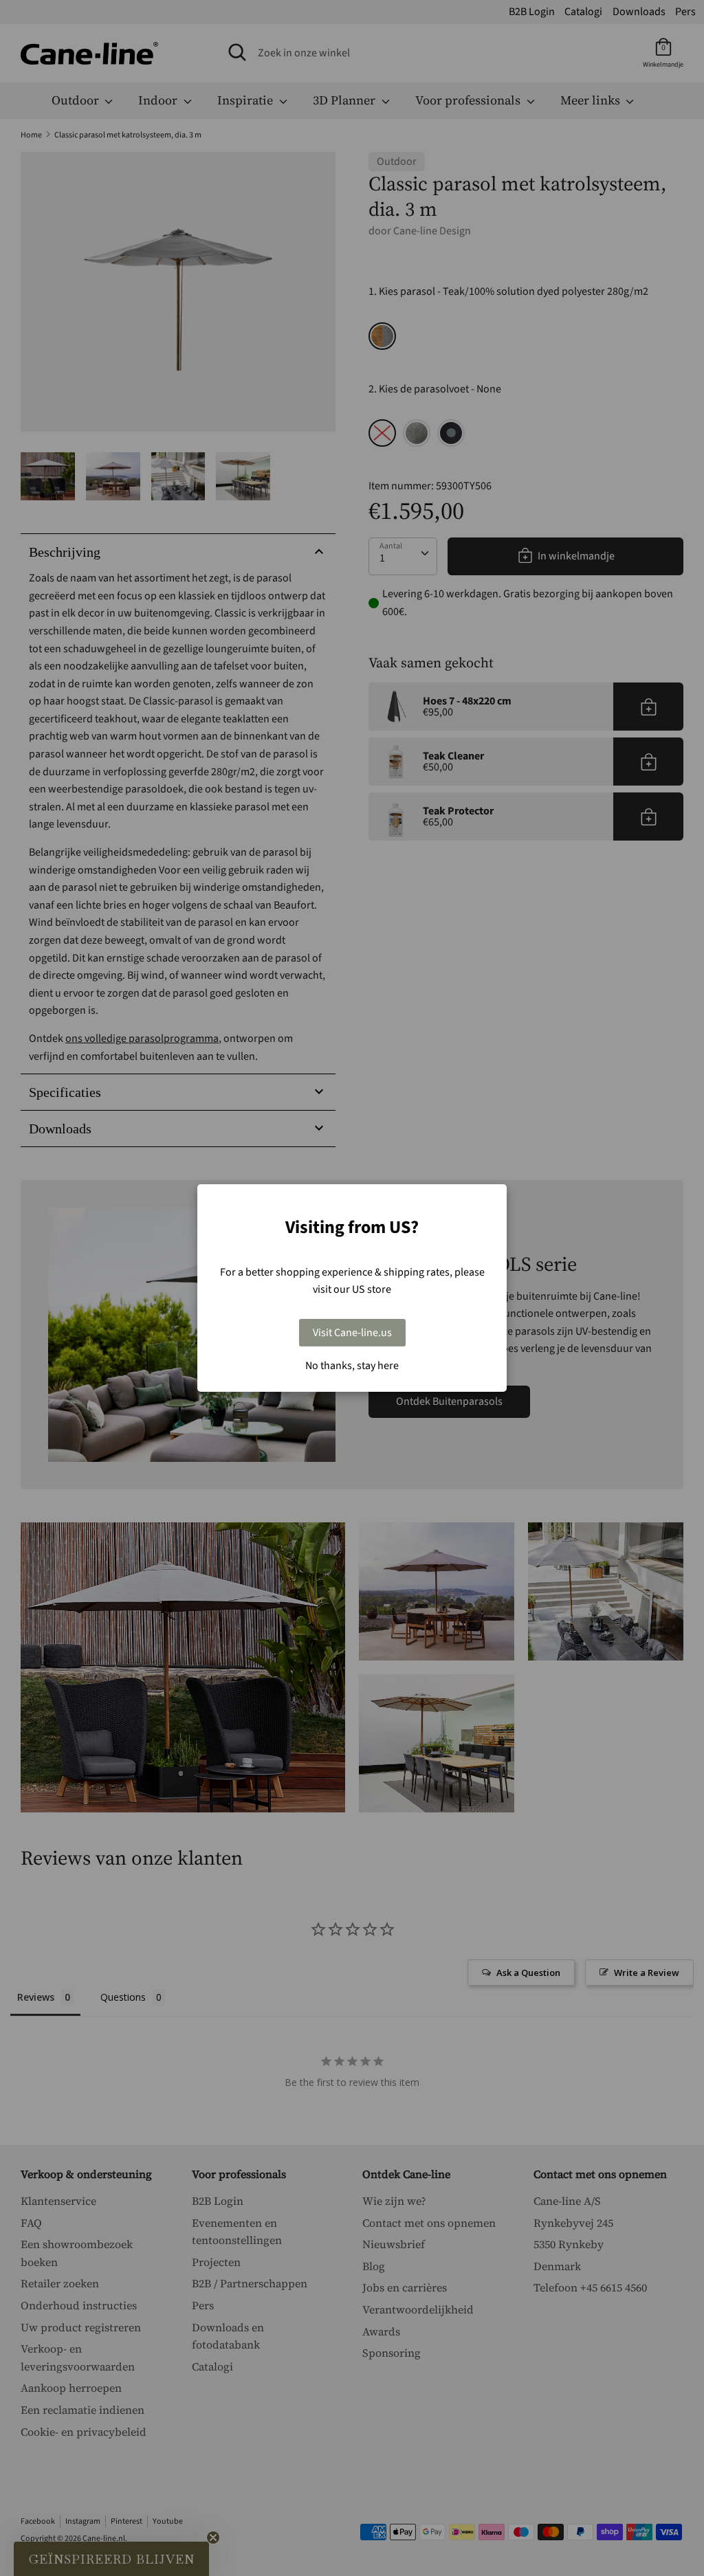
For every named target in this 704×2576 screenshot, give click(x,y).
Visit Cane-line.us (352, 1333)
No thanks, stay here (352, 1366)
